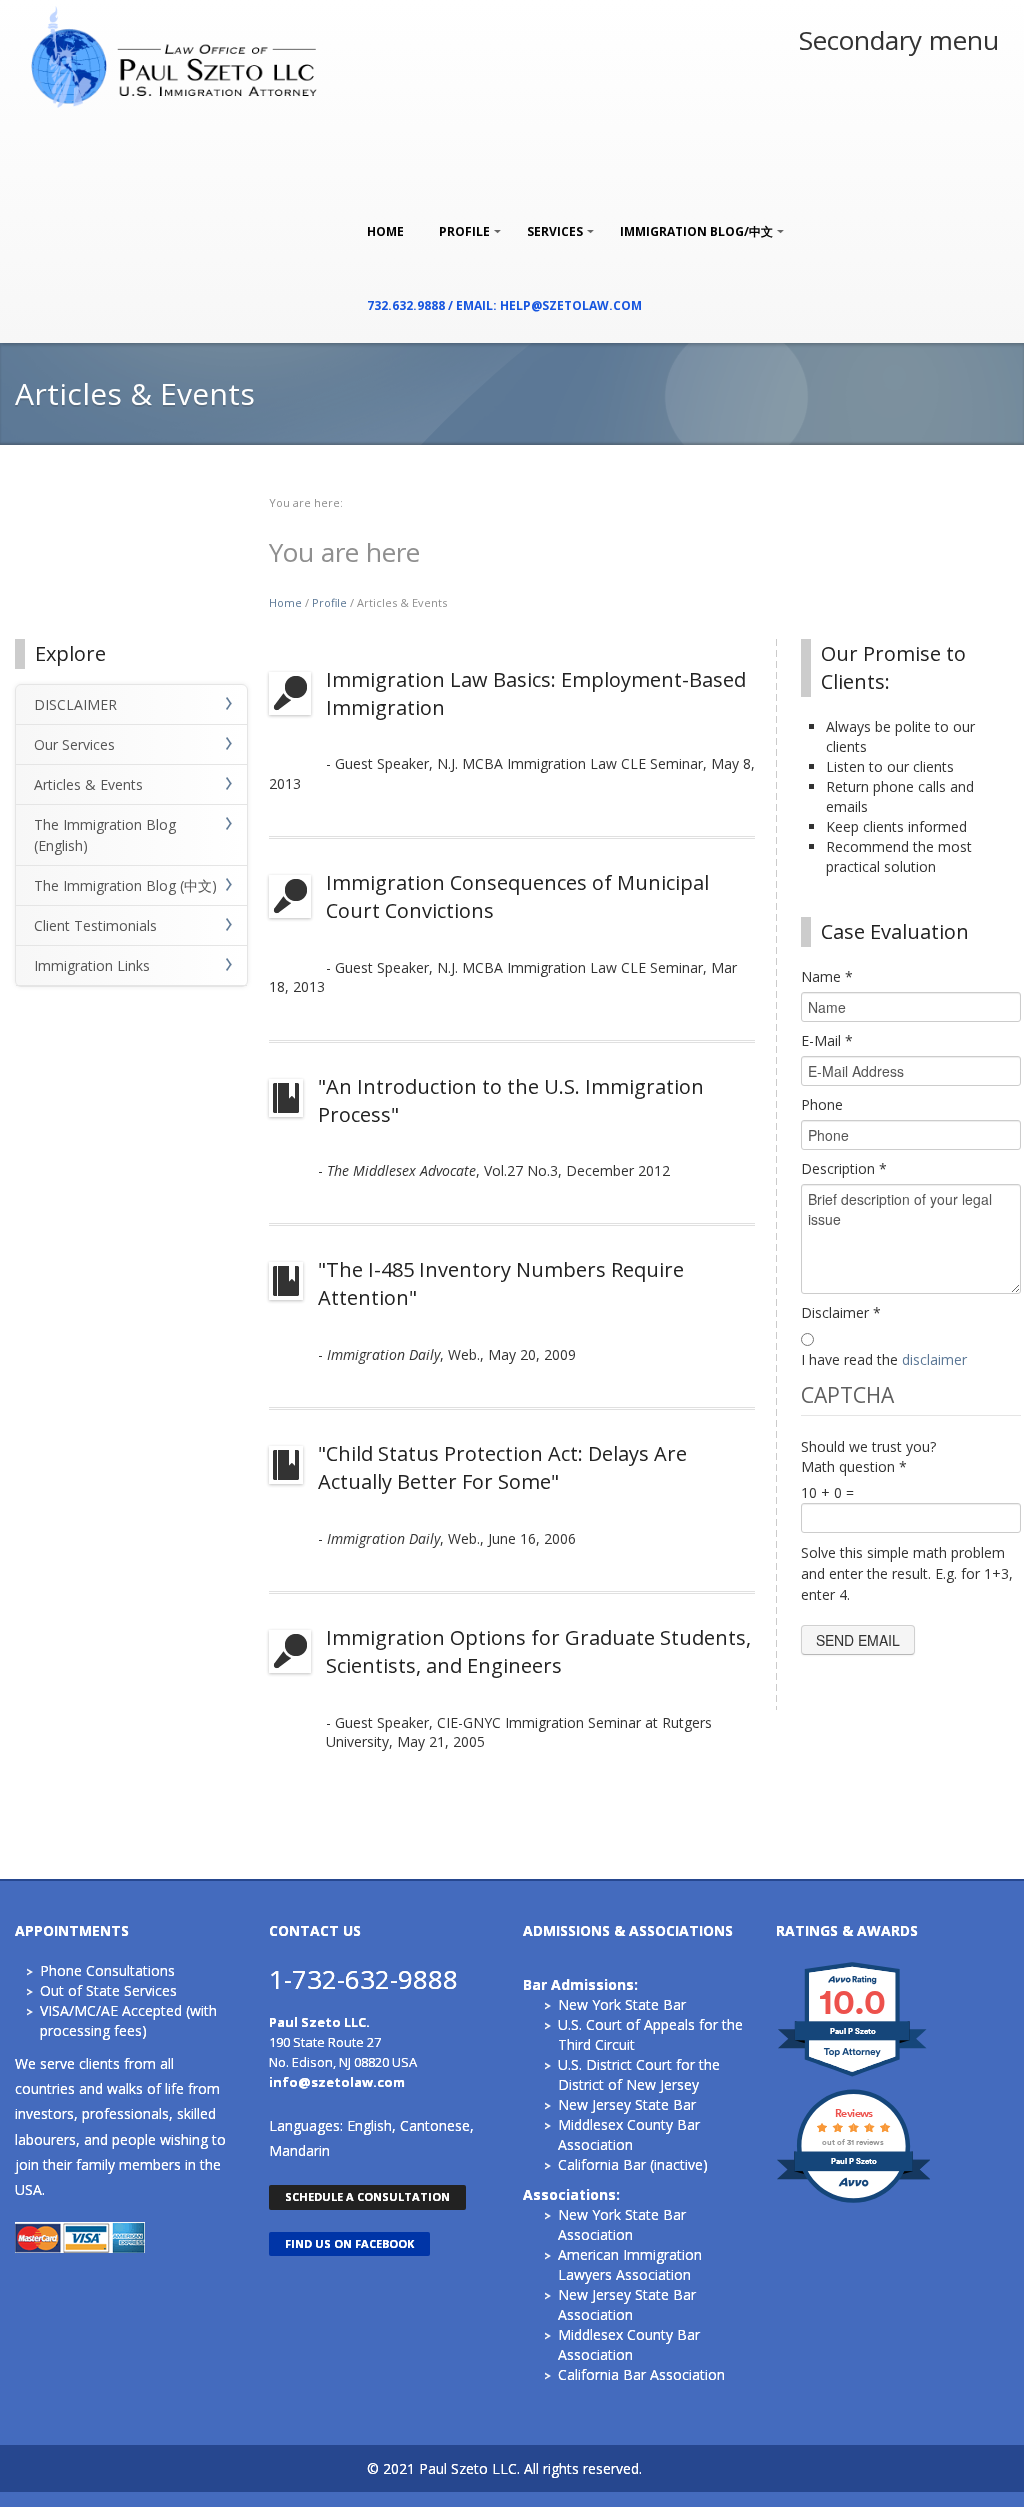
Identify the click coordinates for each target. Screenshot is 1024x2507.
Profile (459, 221)
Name (827, 976)
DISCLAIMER (75, 704)
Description (844, 1168)
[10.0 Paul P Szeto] (853, 2075)
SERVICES (550, 221)
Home (385, 231)
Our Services (74, 744)
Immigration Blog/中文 (691, 221)
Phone (822, 1104)
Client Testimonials (95, 925)
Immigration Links (92, 965)
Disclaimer (841, 1312)
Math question (854, 1466)
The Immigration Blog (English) (105, 835)
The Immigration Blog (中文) (125, 885)
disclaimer (934, 1359)
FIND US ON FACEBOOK (349, 2243)
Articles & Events (88, 784)
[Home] (175, 54)
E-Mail (827, 1040)
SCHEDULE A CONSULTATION (367, 2196)
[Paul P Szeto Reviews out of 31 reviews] (853, 2200)
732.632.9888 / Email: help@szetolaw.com (504, 305)
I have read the (884, 1359)
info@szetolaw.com (337, 2082)
